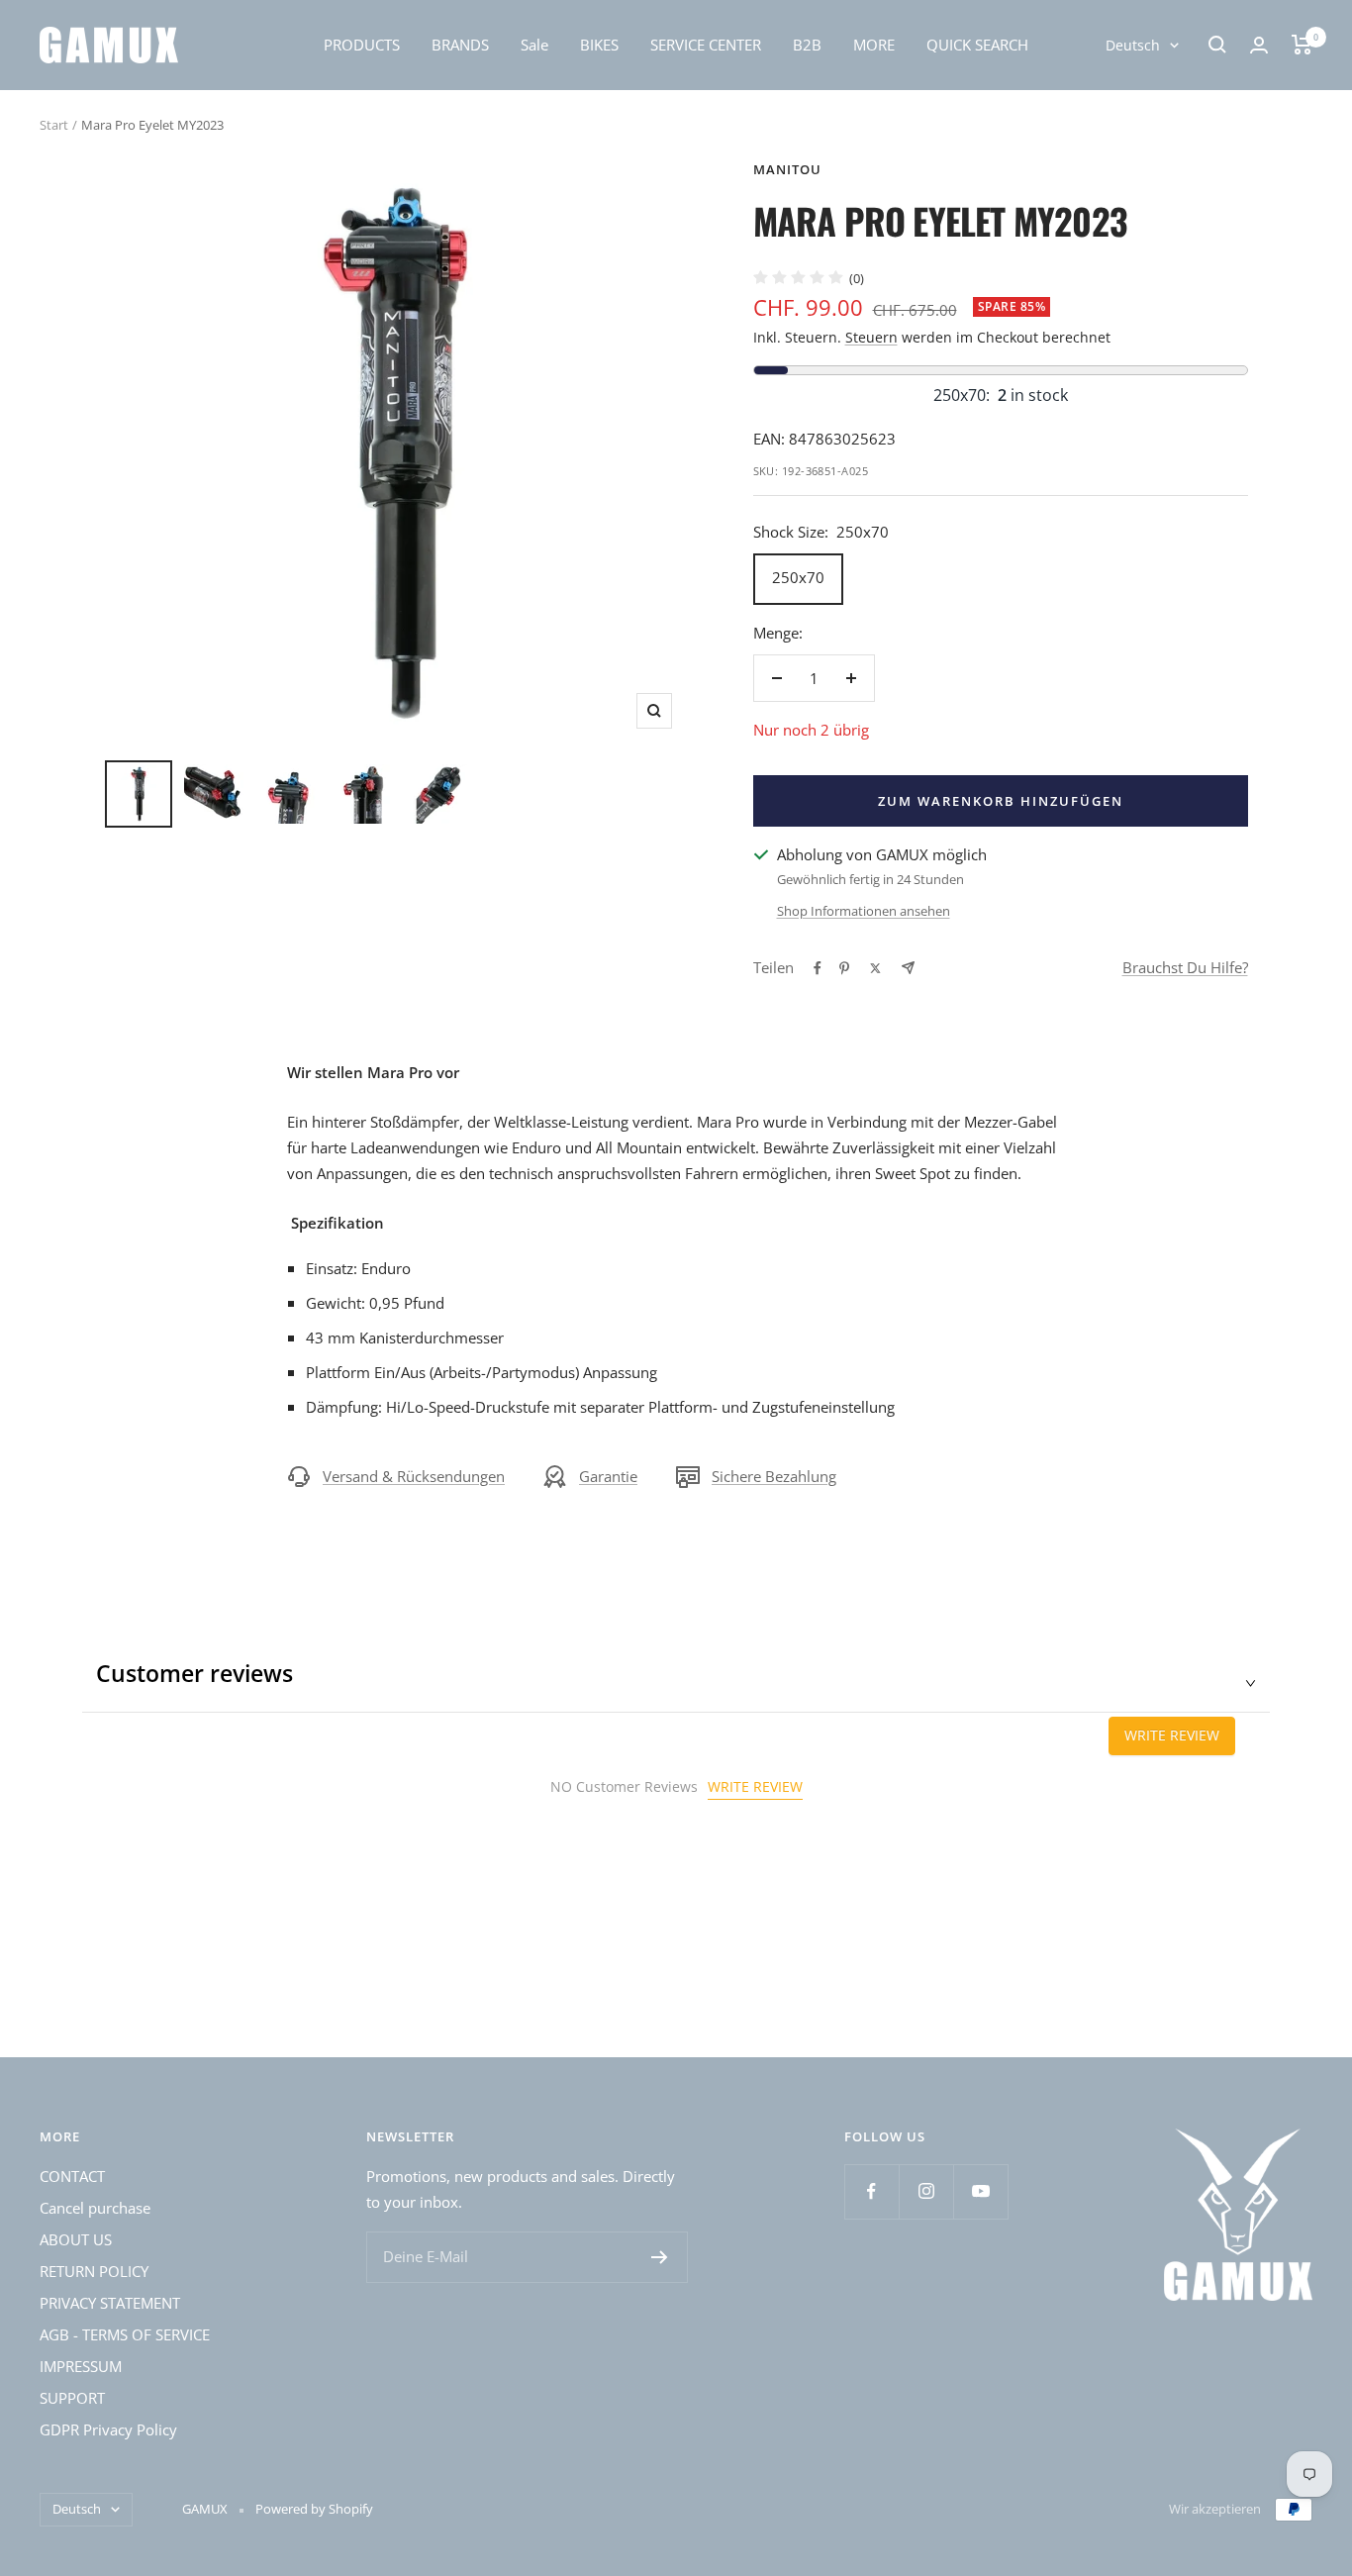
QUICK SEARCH (977, 45)
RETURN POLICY (94, 2271)
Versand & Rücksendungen (414, 1476)
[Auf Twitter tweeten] (875, 968)
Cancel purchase (95, 2208)
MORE (874, 45)
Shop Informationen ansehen (864, 911)
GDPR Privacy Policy (108, 2429)
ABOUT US (76, 2239)
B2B (807, 45)
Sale (534, 45)
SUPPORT (72, 2398)
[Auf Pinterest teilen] (844, 968)
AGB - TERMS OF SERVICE (125, 2334)
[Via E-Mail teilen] (908, 968)
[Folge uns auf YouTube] (980, 2191)
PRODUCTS (362, 45)
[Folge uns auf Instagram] (926, 2191)
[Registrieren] (660, 2257)
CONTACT (72, 2176)
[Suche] (1217, 45)
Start (54, 125)
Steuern (871, 337)
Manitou (787, 169)
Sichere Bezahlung (774, 1476)
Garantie (608, 1476)
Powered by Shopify (314, 2509)
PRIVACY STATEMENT (110, 2303)
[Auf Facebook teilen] (818, 968)
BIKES (599, 45)
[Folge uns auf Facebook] (871, 2191)
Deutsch (1133, 45)
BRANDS (460, 45)
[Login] (1259, 45)
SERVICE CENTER (706, 45)
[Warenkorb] (1302, 45)
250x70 (798, 577)
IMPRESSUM (81, 2366)
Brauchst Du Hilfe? (1185, 967)
